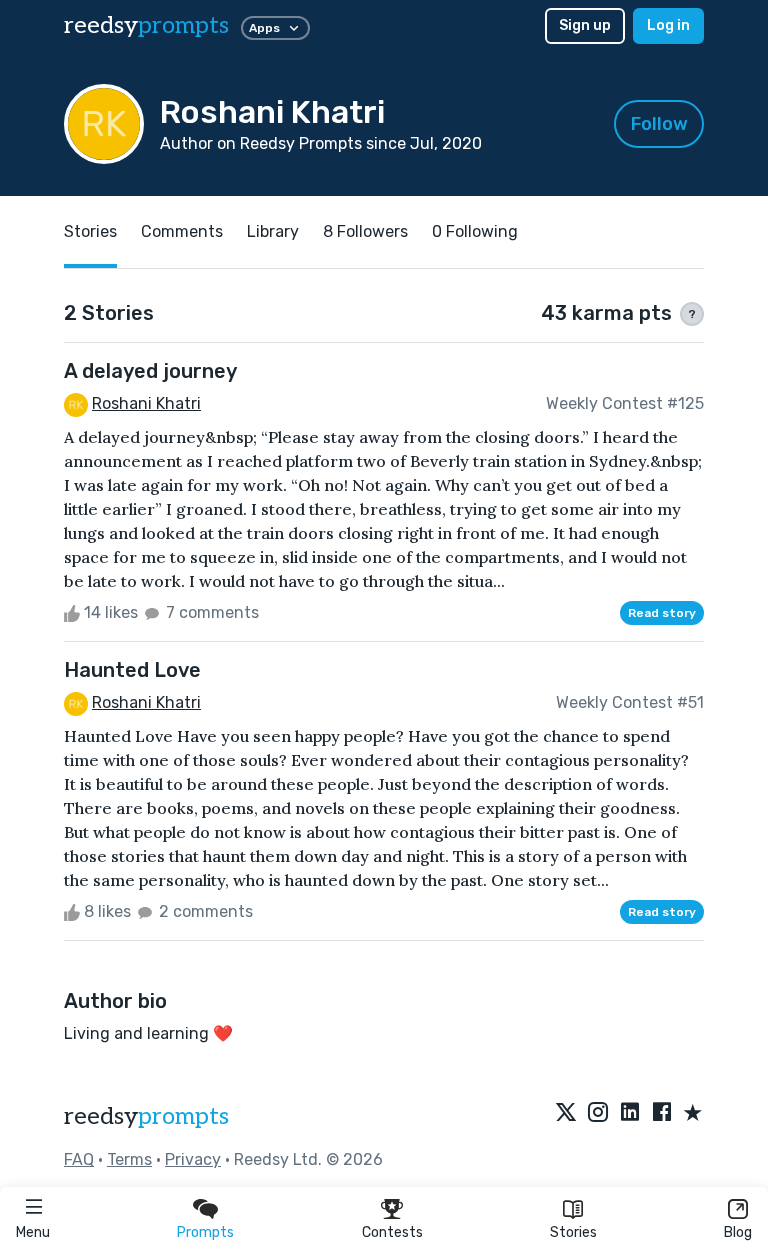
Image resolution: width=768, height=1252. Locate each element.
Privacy (193, 1159)
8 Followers (365, 231)
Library (273, 231)
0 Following (475, 231)
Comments (182, 231)
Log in (668, 25)
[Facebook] (662, 1114)
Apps (264, 28)
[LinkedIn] (630, 1114)
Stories (573, 1232)
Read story (662, 613)
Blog (738, 1232)
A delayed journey (150, 371)
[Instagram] (598, 1114)
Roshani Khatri (146, 403)
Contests (392, 1232)
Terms (129, 1159)
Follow (659, 124)
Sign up (585, 25)
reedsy (146, 25)
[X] (566, 1114)
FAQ (79, 1159)
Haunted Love (132, 670)
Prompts (205, 1232)
